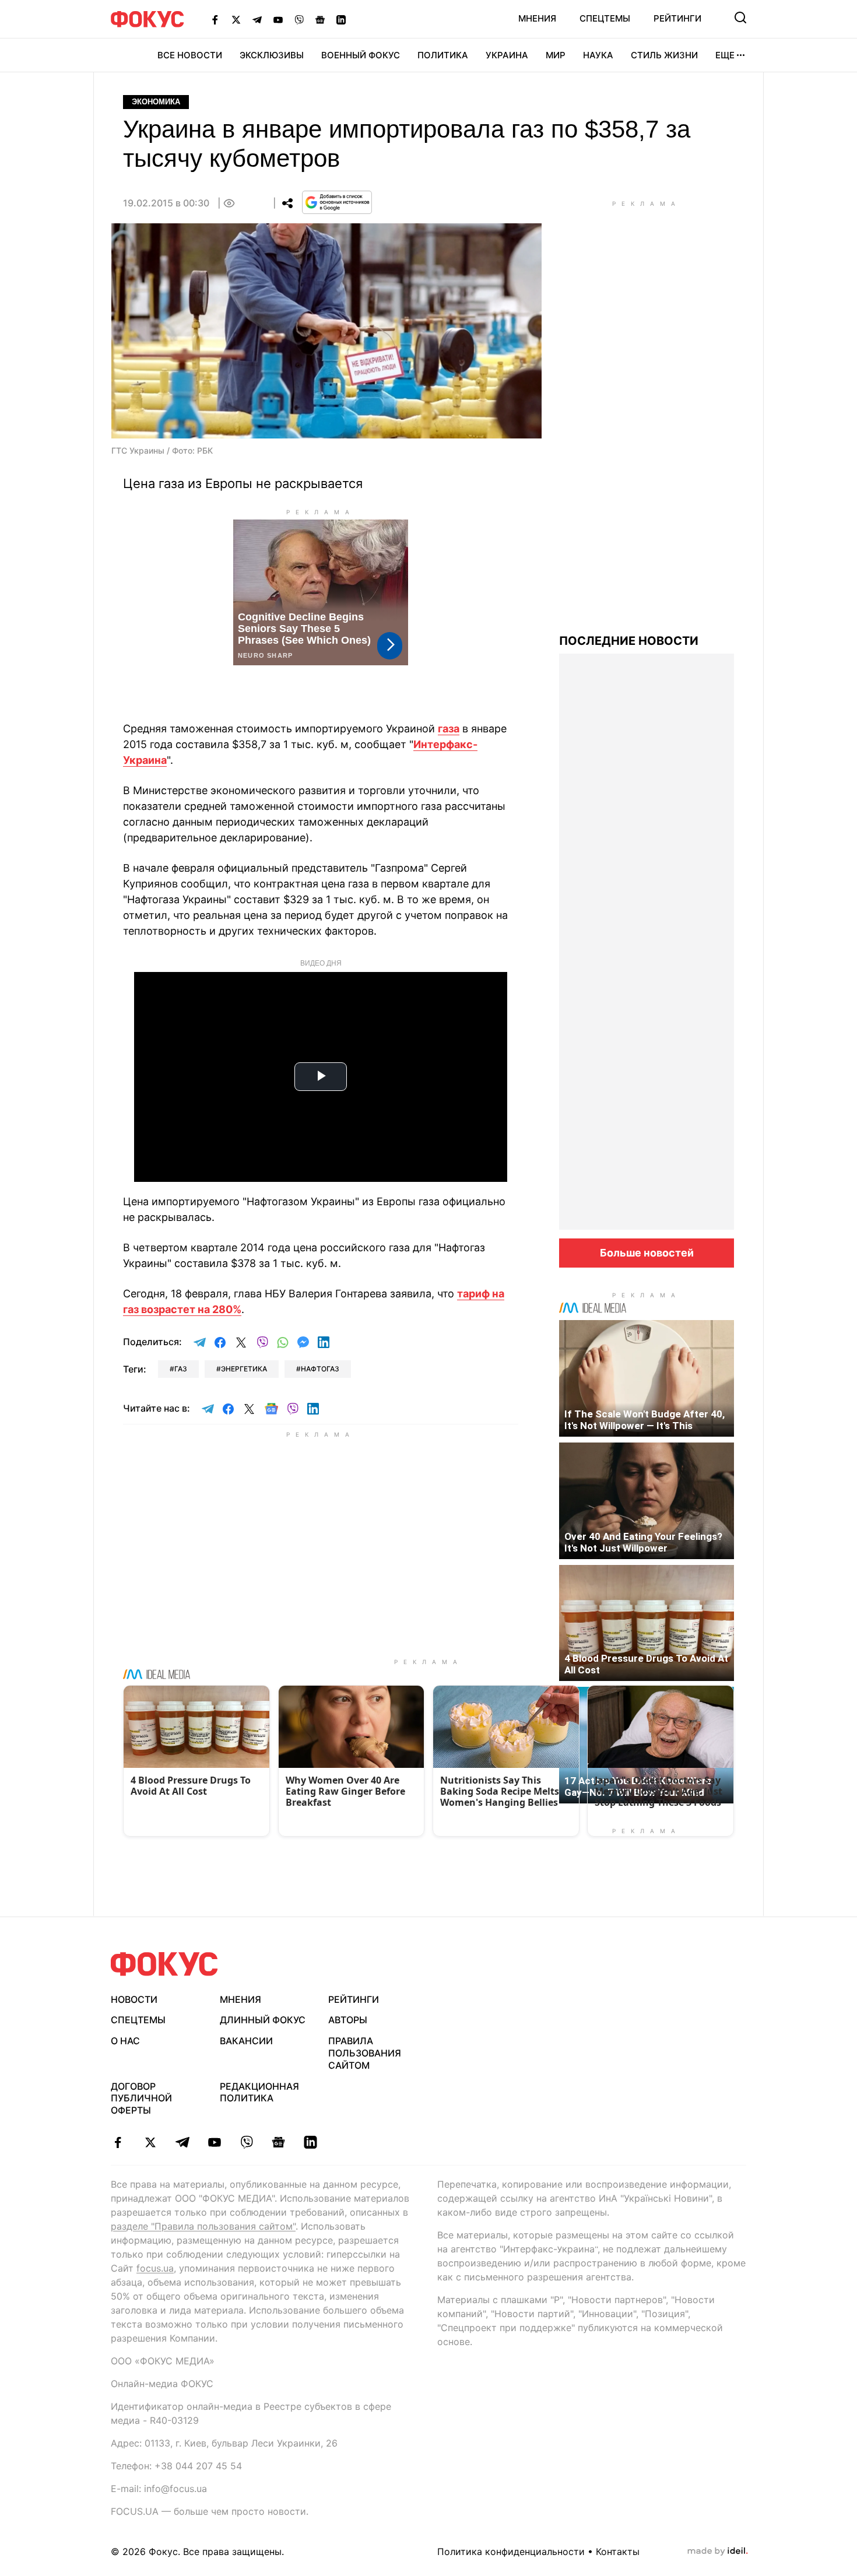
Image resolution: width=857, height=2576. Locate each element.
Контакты (618, 2552)
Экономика (156, 102)
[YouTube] (278, 19)
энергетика (244, 1369)
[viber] (246, 2142)
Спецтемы (605, 18)
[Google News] (320, 19)
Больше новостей (647, 1253)
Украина (507, 55)
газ (181, 1369)
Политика (443, 55)
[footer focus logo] (164, 1964)
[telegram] (182, 2142)
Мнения (537, 18)
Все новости (190, 55)
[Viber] (299, 19)
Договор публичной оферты (141, 2098)
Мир (556, 55)
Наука (598, 55)
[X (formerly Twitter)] (236, 19)
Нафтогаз (320, 1369)
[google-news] (278, 2142)
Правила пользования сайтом (365, 2053)
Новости (134, 1999)
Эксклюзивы (272, 55)
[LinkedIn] (341, 19)
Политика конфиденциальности (511, 2552)
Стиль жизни (664, 55)
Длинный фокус (263, 2020)
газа (449, 729)
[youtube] (214, 2142)
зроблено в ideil (718, 2552)
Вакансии (246, 2041)
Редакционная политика (259, 2092)
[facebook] (118, 2142)
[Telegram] (257, 19)
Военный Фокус (361, 55)
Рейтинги (677, 18)
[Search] (740, 17)
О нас (125, 2041)
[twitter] (150, 2142)
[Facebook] (215, 19)
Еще (725, 55)
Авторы (348, 2020)
